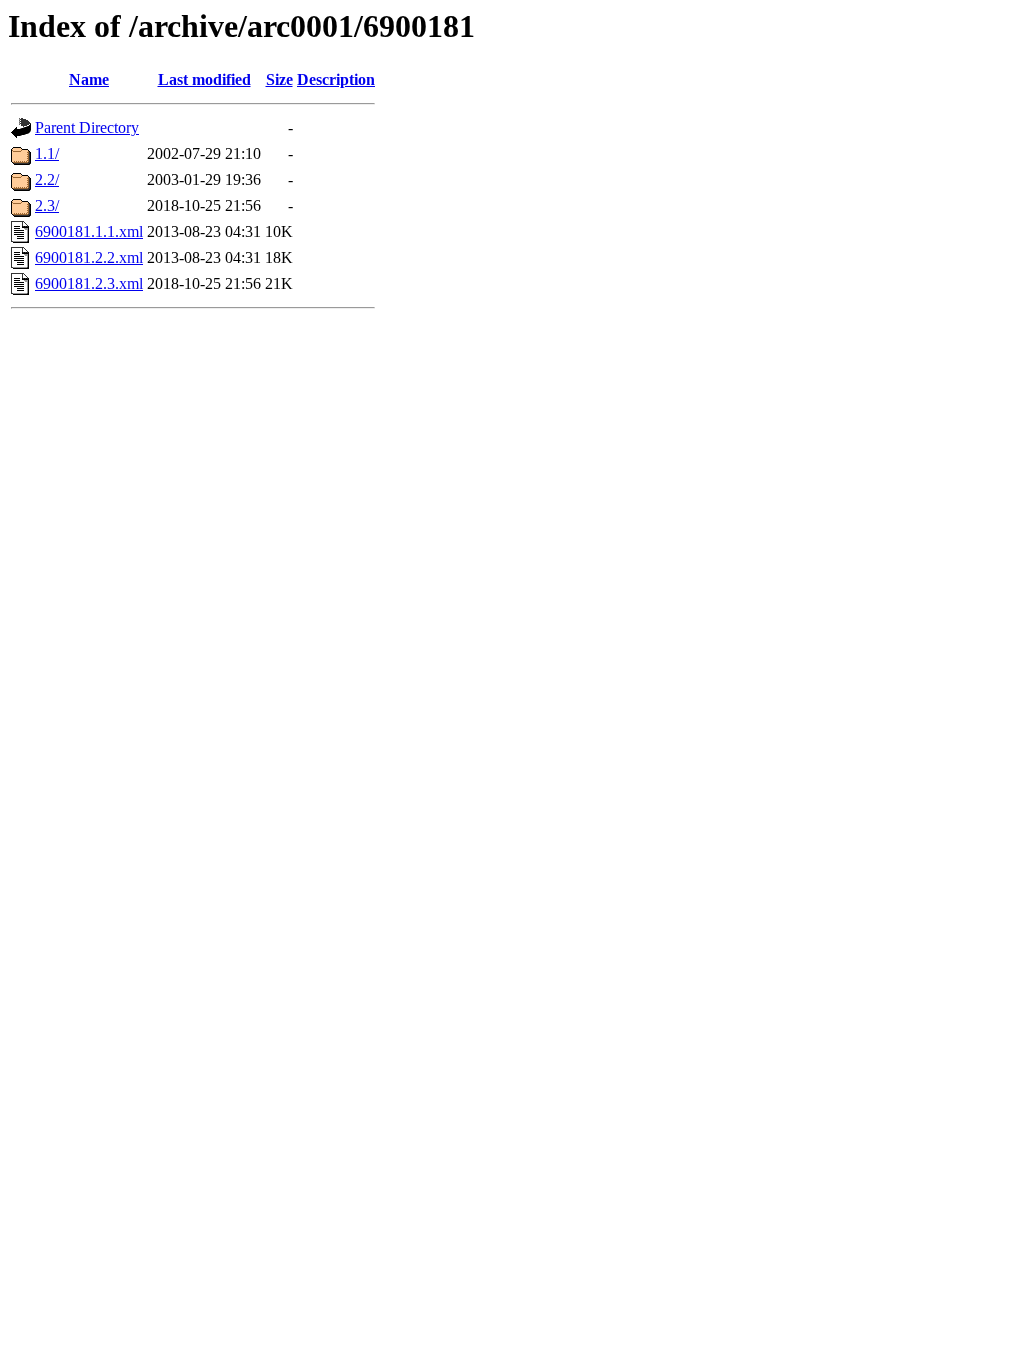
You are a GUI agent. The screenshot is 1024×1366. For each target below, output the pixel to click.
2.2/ (47, 179)
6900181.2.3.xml (89, 283)
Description (336, 79)
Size (279, 79)
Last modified (204, 79)
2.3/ (47, 205)
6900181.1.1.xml (89, 231)
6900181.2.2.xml (89, 257)
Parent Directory (87, 127)
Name (89, 79)
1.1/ (47, 153)
